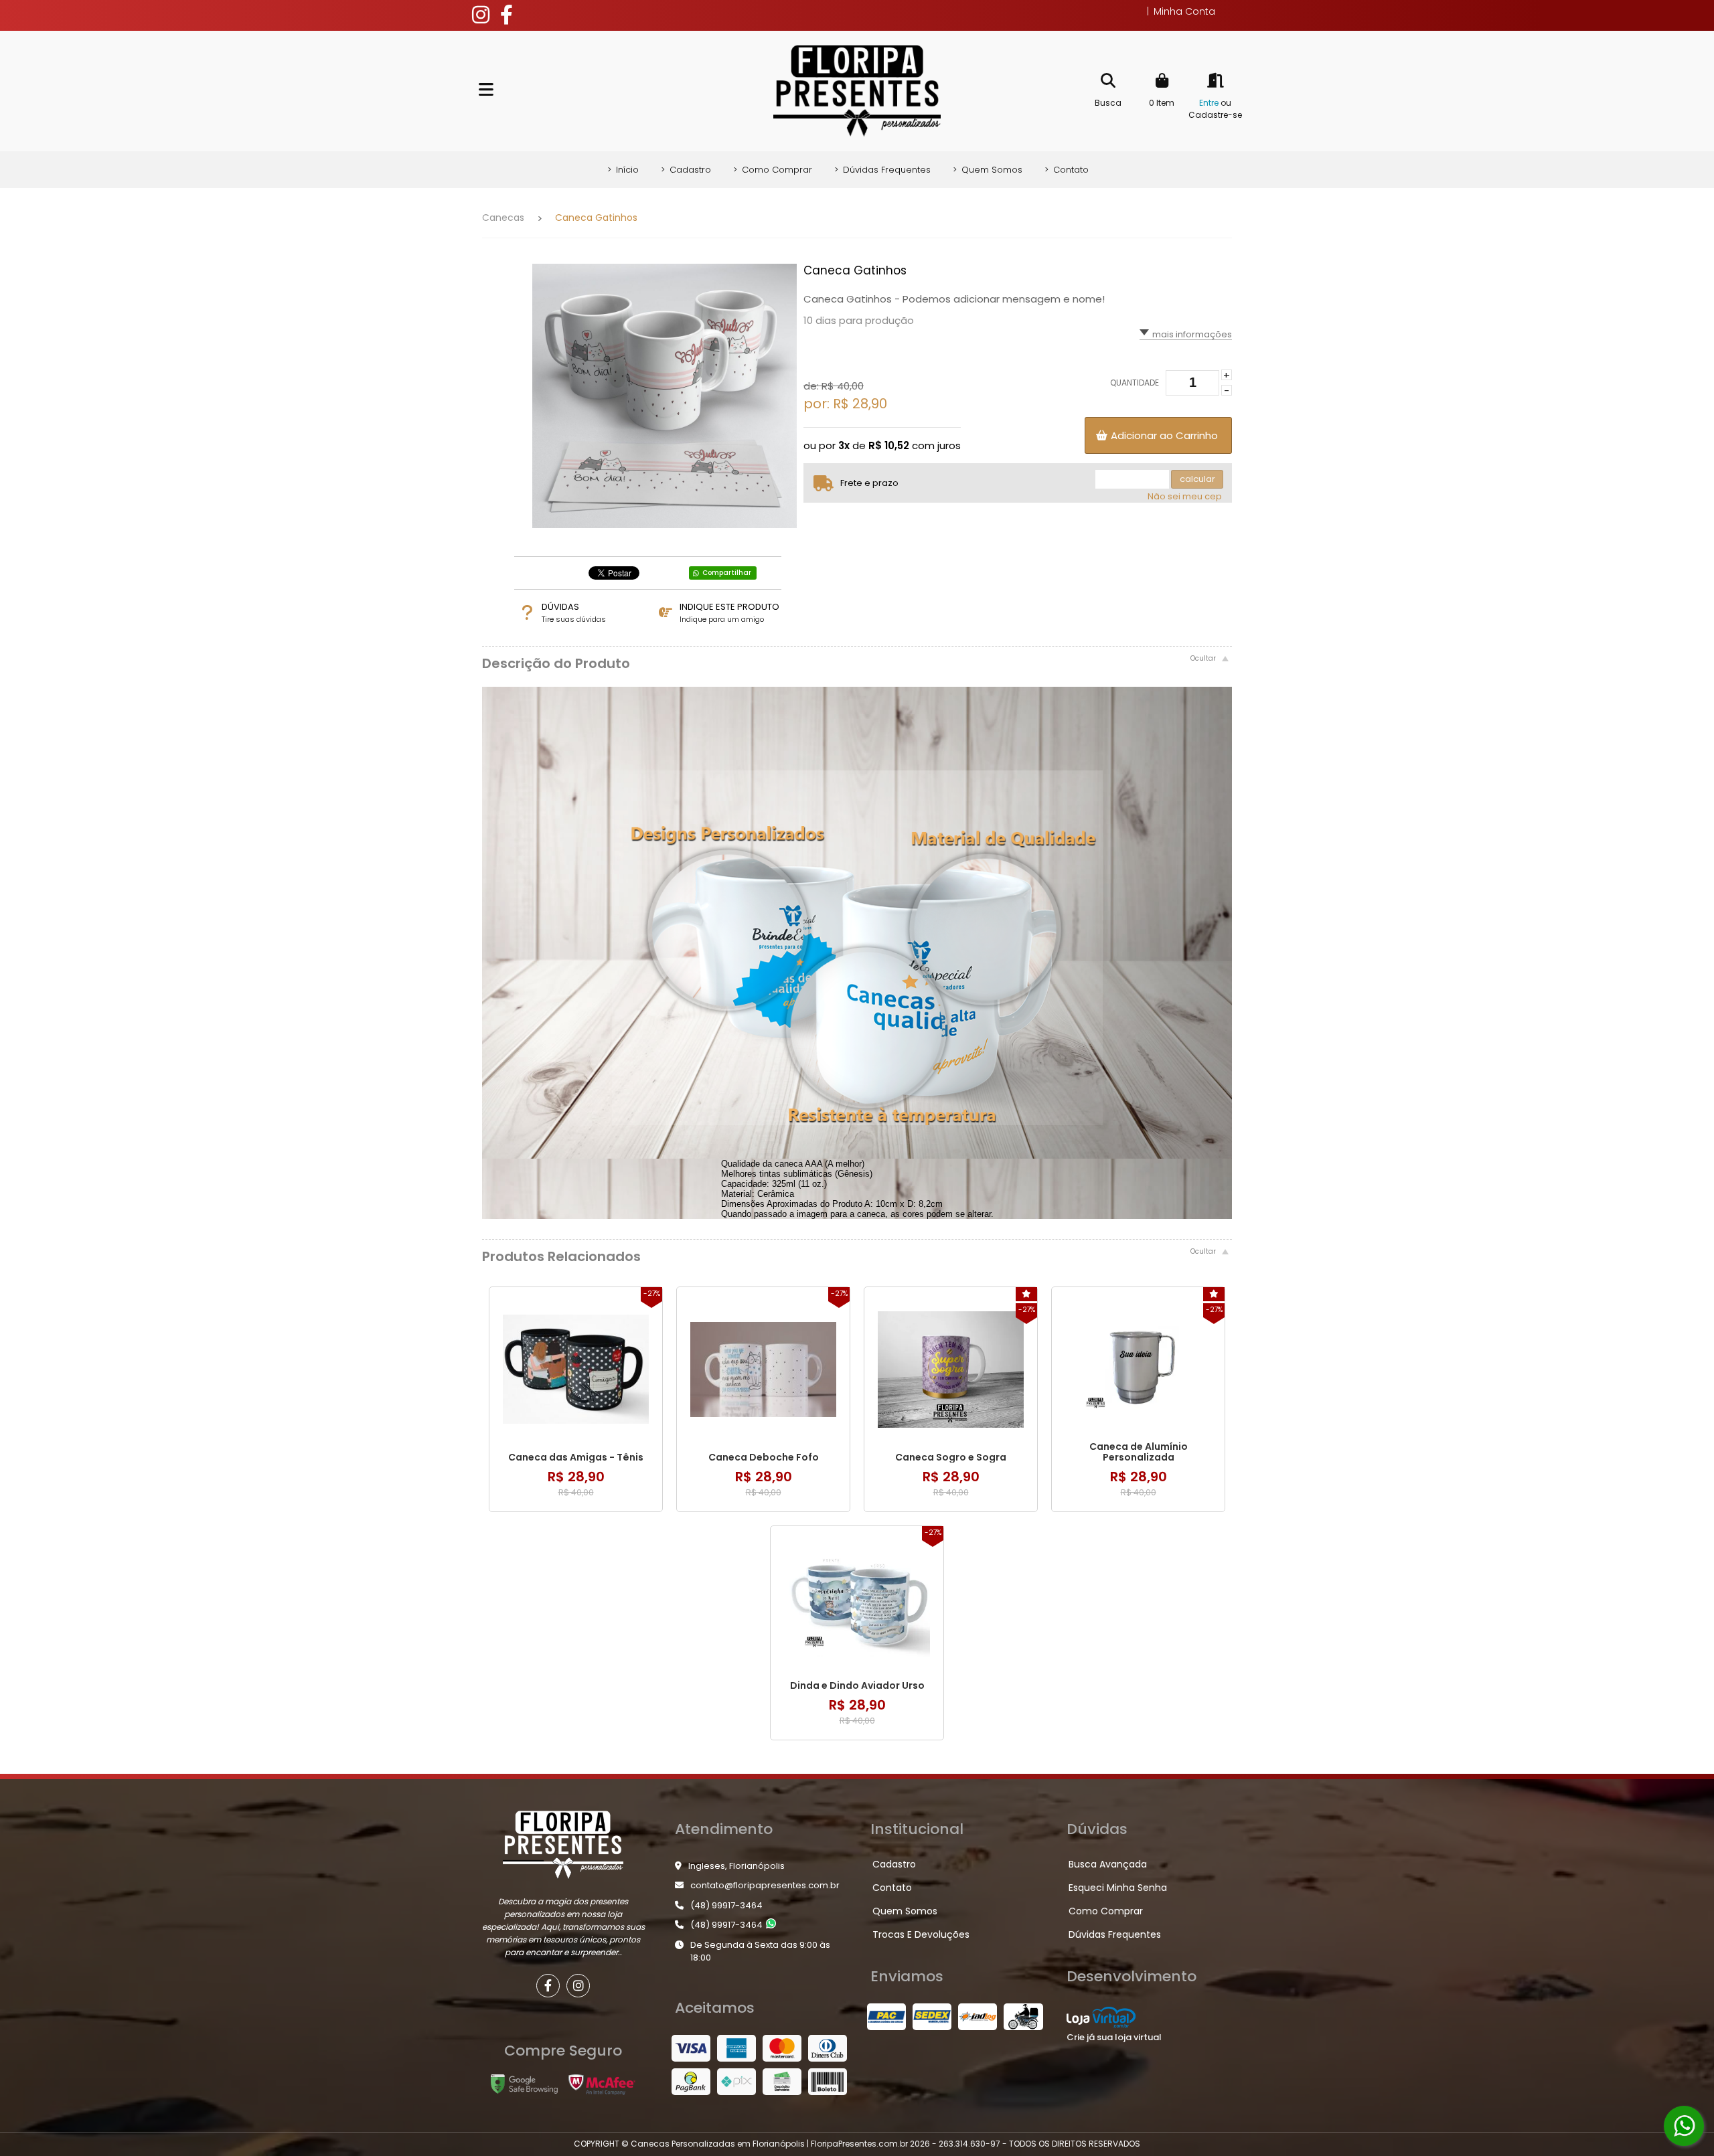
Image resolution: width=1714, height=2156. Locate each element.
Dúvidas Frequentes (882, 170)
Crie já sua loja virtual (1114, 2037)
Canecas (503, 218)
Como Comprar (773, 170)
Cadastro (686, 170)
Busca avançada (1108, 1864)
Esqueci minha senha (1118, 1888)
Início (623, 170)
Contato (1067, 170)
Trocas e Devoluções (921, 1934)
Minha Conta (1181, 11)
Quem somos (988, 170)
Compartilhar (727, 573)
